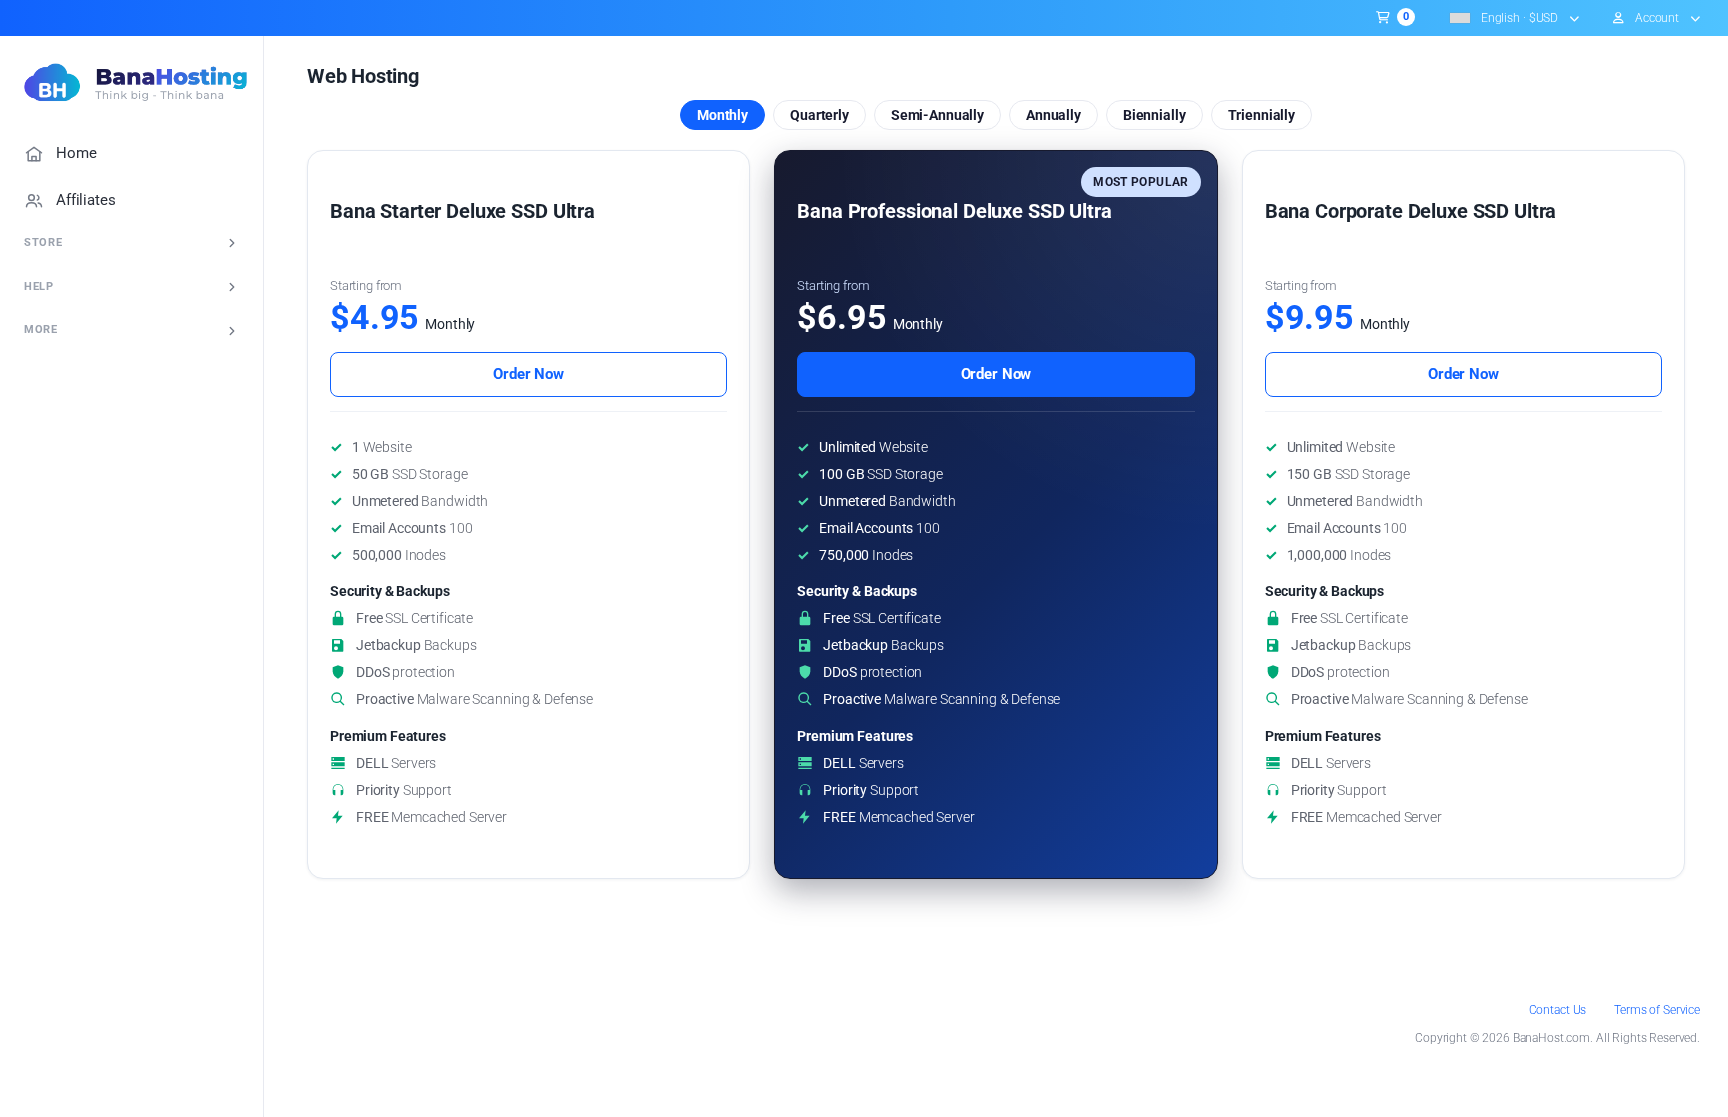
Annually (1053, 115)
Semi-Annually (937, 115)
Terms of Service (1657, 1010)
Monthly (722, 115)
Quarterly (819, 115)
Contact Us (1558, 1010)
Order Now (528, 374)
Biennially (1154, 115)
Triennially (1261, 115)
